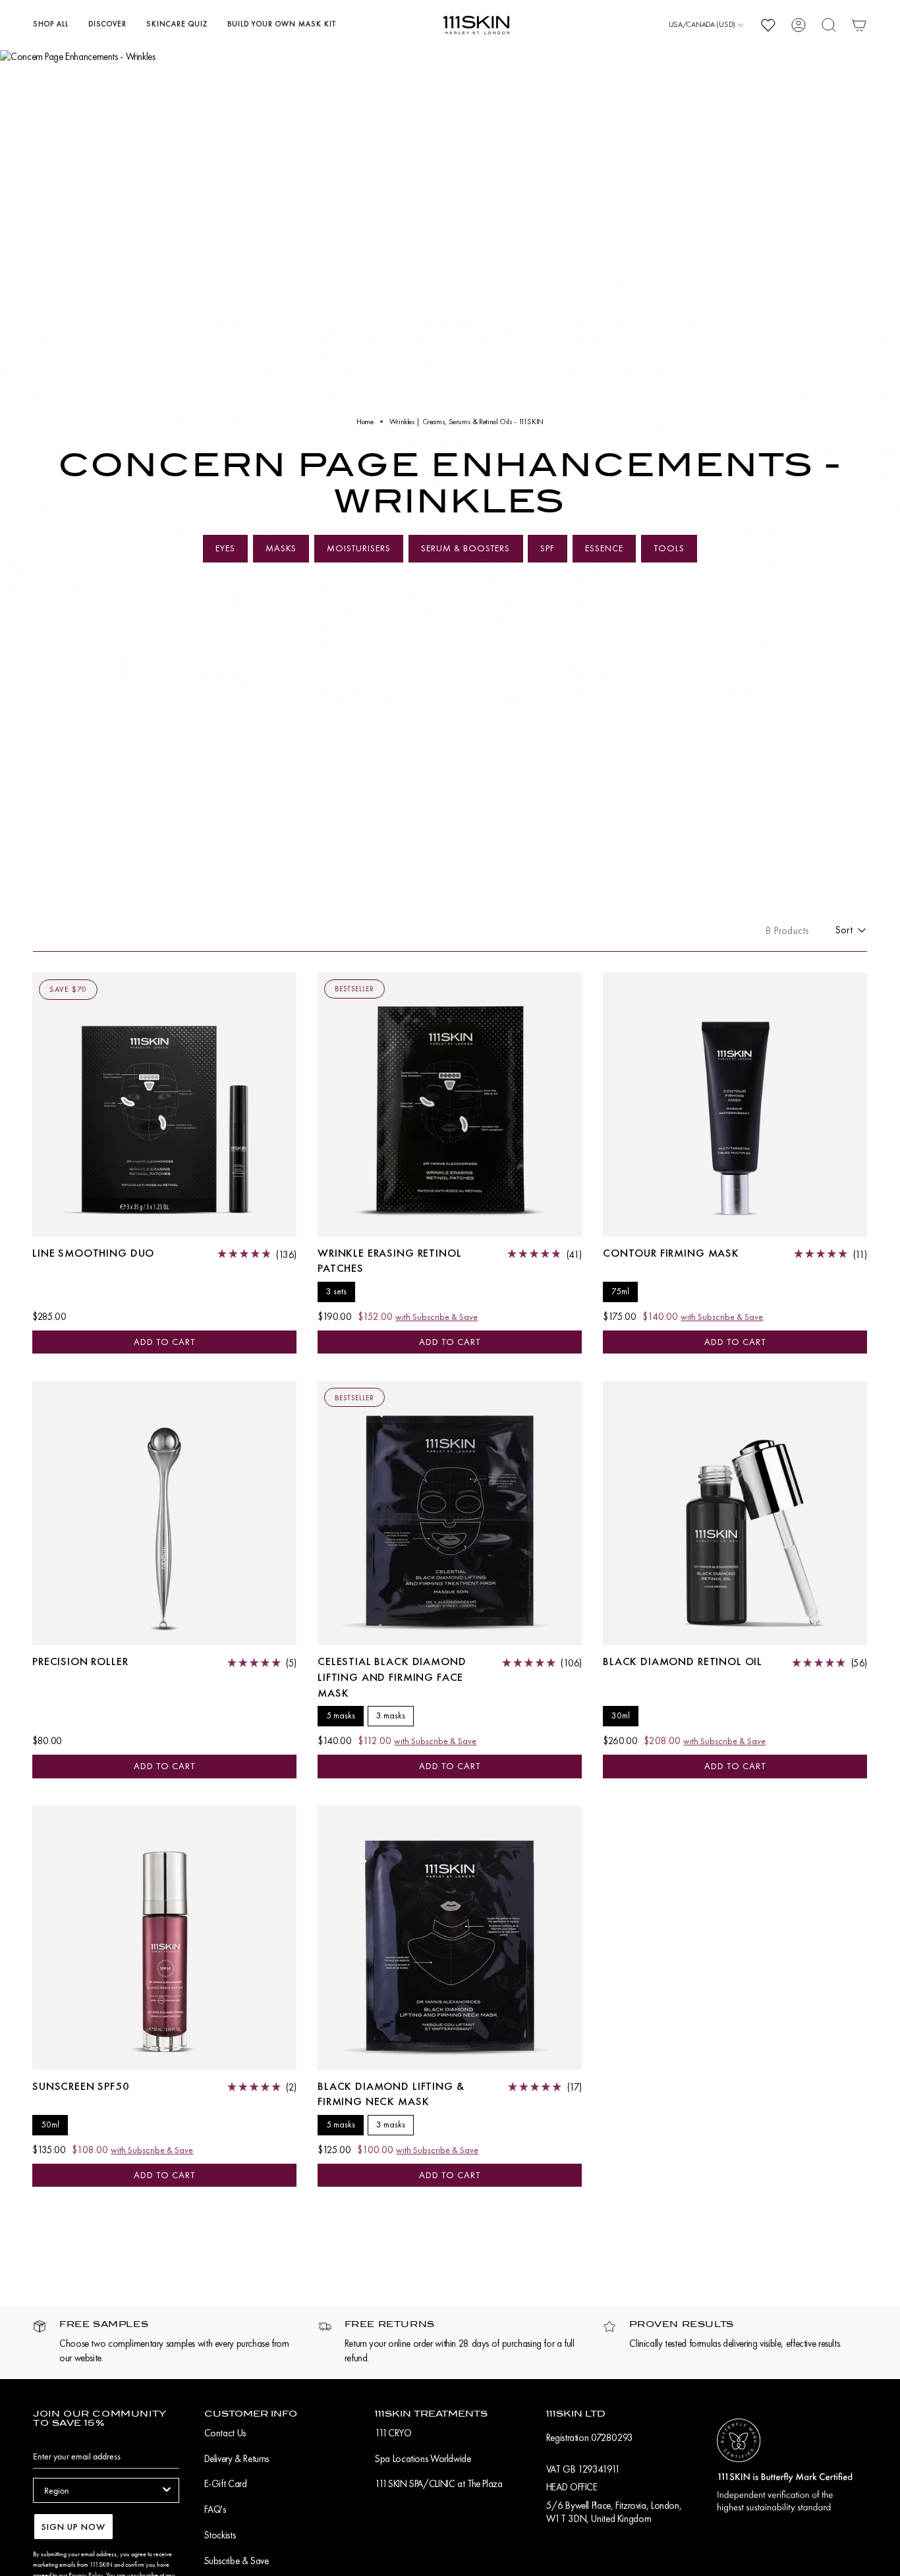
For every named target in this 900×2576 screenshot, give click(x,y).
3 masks (391, 1715)
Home (365, 422)
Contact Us (225, 2433)
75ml (620, 1291)
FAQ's (215, 2509)
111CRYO (393, 2433)
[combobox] (102, 2490)
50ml (50, 2124)
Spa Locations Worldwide (423, 2459)
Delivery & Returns (237, 2459)
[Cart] (859, 25)
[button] (51, 25)
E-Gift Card (226, 2484)
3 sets (336, 1291)
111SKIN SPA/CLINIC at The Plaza (438, 2484)
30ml (621, 1715)
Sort (844, 930)
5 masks (341, 1715)
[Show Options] (167, 2490)
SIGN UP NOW (73, 2527)
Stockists (220, 2535)
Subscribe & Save (237, 2561)
